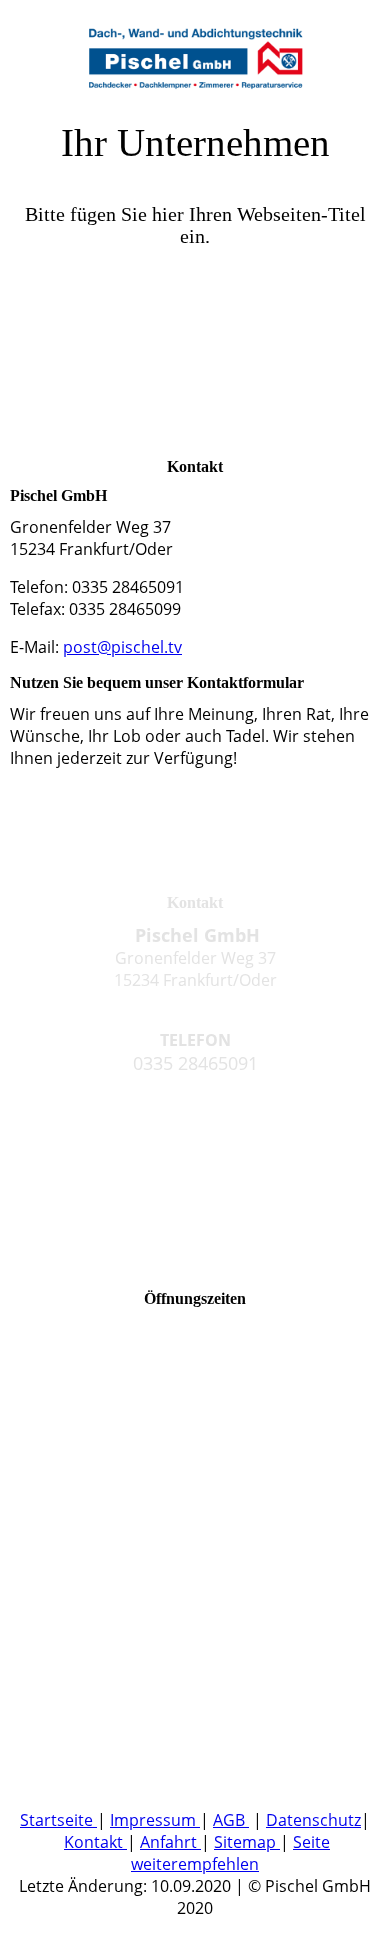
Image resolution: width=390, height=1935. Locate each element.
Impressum (155, 1820)
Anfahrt (170, 1842)
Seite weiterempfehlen (230, 1853)
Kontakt (95, 1842)
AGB (231, 1820)
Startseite (58, 1820)
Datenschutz (313, 1820)
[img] (195, 50)
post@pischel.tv (122, 647)
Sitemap (245, 1842)
